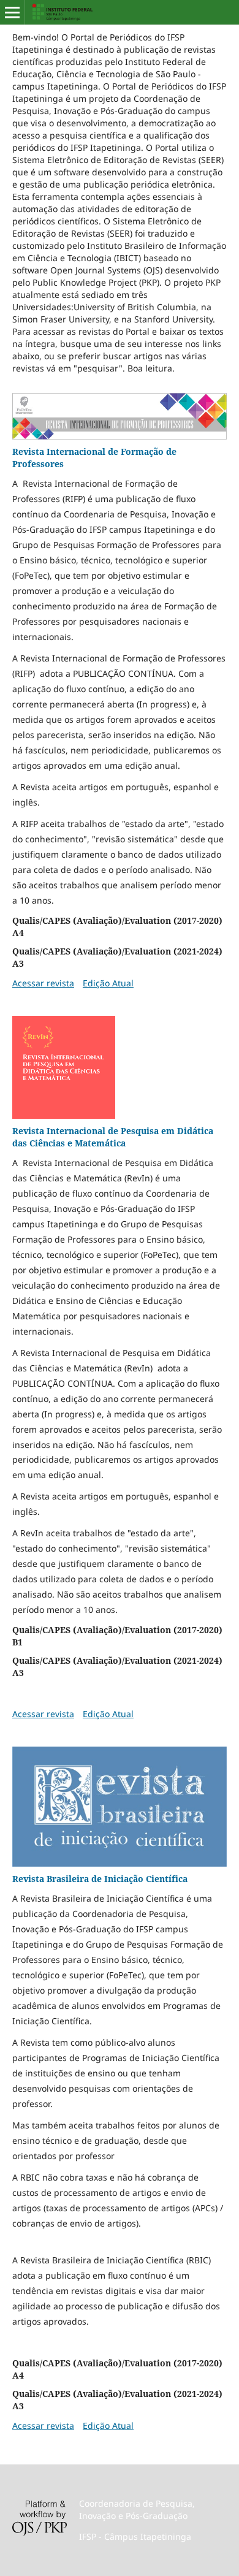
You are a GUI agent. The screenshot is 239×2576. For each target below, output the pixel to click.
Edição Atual (108, 983)
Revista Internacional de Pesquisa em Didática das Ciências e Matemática (113, 1137)
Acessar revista (43, 983)
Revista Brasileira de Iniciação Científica (100, 1879)
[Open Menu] (12, 12)
